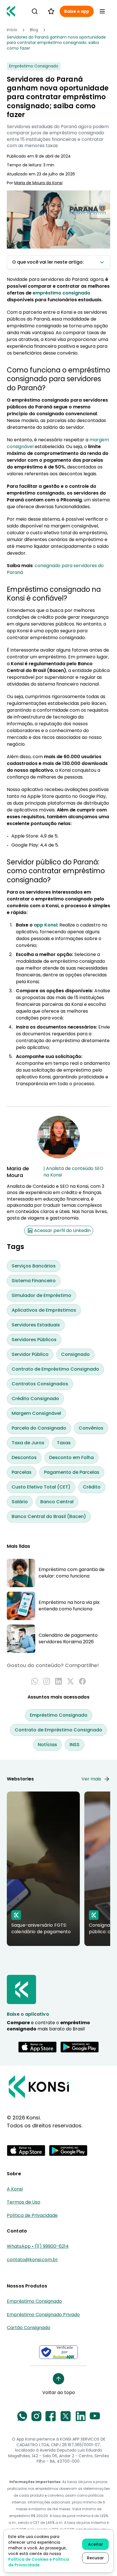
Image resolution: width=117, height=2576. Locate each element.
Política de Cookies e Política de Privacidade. (39, 2562)
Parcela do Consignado (39, 1428)
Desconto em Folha (71, 1457)
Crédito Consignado (35, 1399)
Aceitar (96, 2544)
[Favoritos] (51, 11)
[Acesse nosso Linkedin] (81, 2416)
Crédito (92, 1487)
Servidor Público (30, 1354)
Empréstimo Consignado (59, 1715)
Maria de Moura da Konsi (38, 183)
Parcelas (22, 1472)
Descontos (24, 1457)
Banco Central (57, 1502)
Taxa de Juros (28, 1443)
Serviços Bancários (34, 1266)
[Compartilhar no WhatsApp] (35, 1681)
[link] (58, 43)
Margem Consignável (36, 1413)
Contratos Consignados (40, 1384)
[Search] (35, 11)
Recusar (95, 2558)
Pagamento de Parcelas (72, 1472)
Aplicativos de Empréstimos (44, 1310)
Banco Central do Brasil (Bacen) (49, 1516)
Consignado (75, 1354)
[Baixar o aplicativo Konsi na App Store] (37, 2047)
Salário (20, 1502)
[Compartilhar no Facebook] (82, 1681)
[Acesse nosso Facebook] (51, 2416)
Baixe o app (77, 11)
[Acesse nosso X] (66, 2416)
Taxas (64, 1443)
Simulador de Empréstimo (41, 1295)
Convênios (91, 1428)
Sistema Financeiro (34, 1281)
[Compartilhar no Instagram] (47, 1681)
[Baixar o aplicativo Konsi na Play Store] (80, 2047)
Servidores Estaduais (36, 1325)
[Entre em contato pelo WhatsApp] (22, 2416)
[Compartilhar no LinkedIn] (58, 1681)
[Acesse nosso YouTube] (95, 2416)
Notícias (47, 1745)
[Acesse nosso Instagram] (36, 2416)
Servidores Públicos (34, 1340)
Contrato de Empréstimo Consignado (55, 1369)
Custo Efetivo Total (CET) (41, 1487)
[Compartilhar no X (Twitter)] (70, 1681)
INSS (75, 1745)
